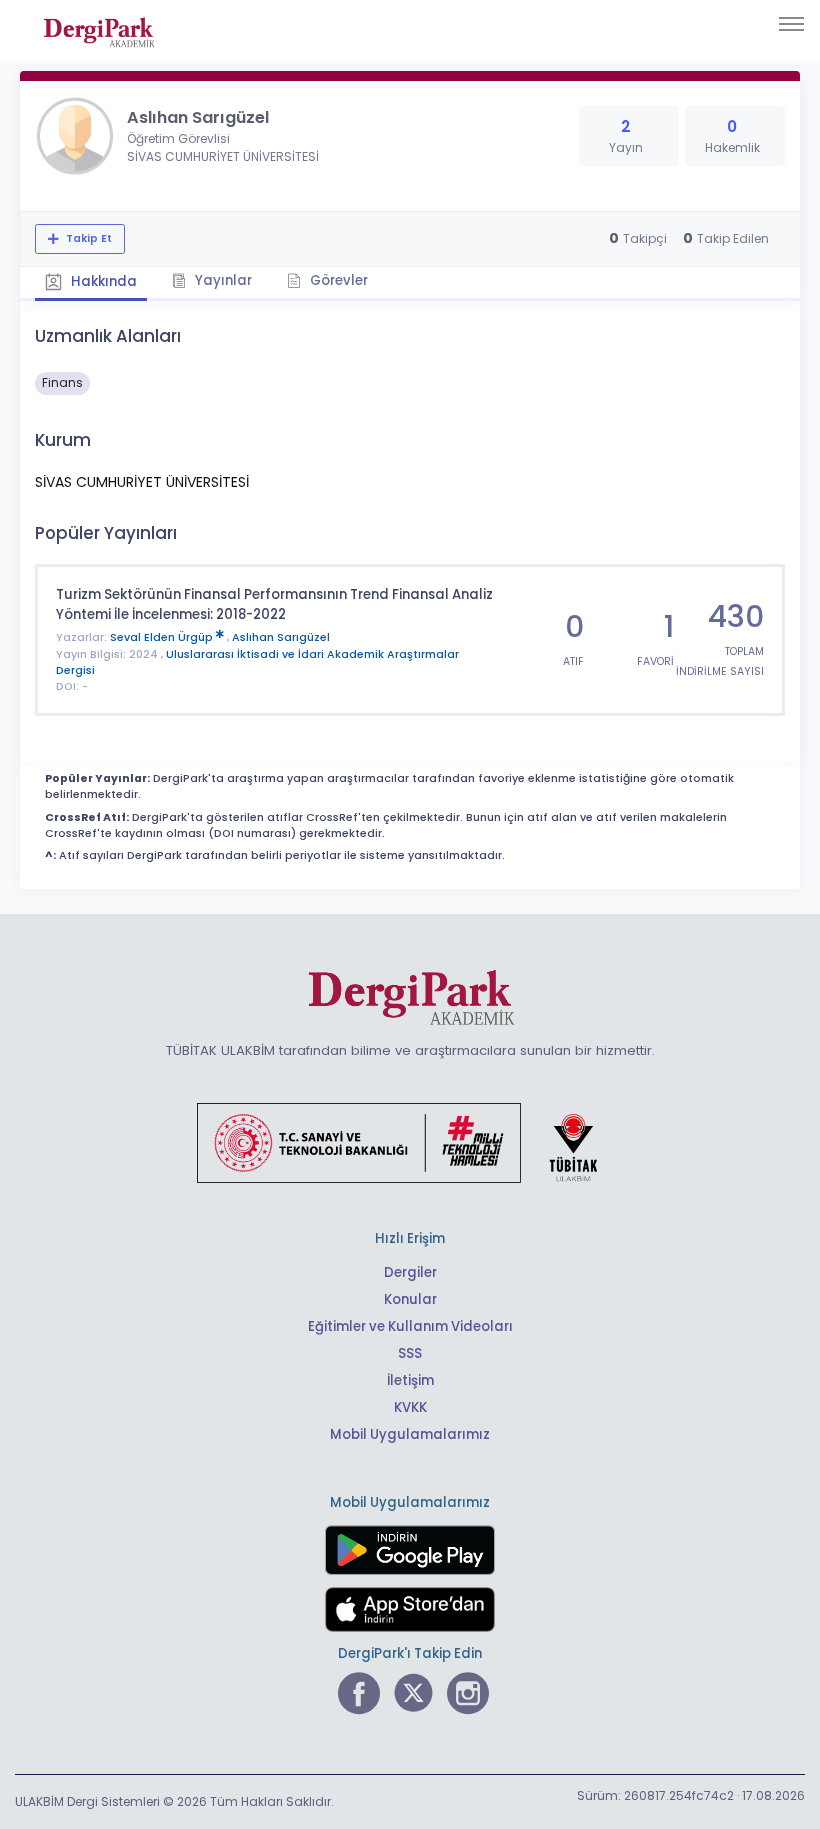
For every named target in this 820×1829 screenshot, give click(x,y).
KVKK (410, 1407)
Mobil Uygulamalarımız (410, 1434)
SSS (410, 1353)
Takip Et (87, 238)
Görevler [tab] (337, 280)
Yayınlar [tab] (222, 280)
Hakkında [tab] (102, 281)
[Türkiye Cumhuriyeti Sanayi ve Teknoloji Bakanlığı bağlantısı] (410, 1142)
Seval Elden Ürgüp (163, 637)
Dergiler (410, 1272)
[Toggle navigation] (791, 24)
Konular (410, 1299)
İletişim (410, 1380)
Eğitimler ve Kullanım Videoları (410, 1326)
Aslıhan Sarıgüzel (281, 637)
